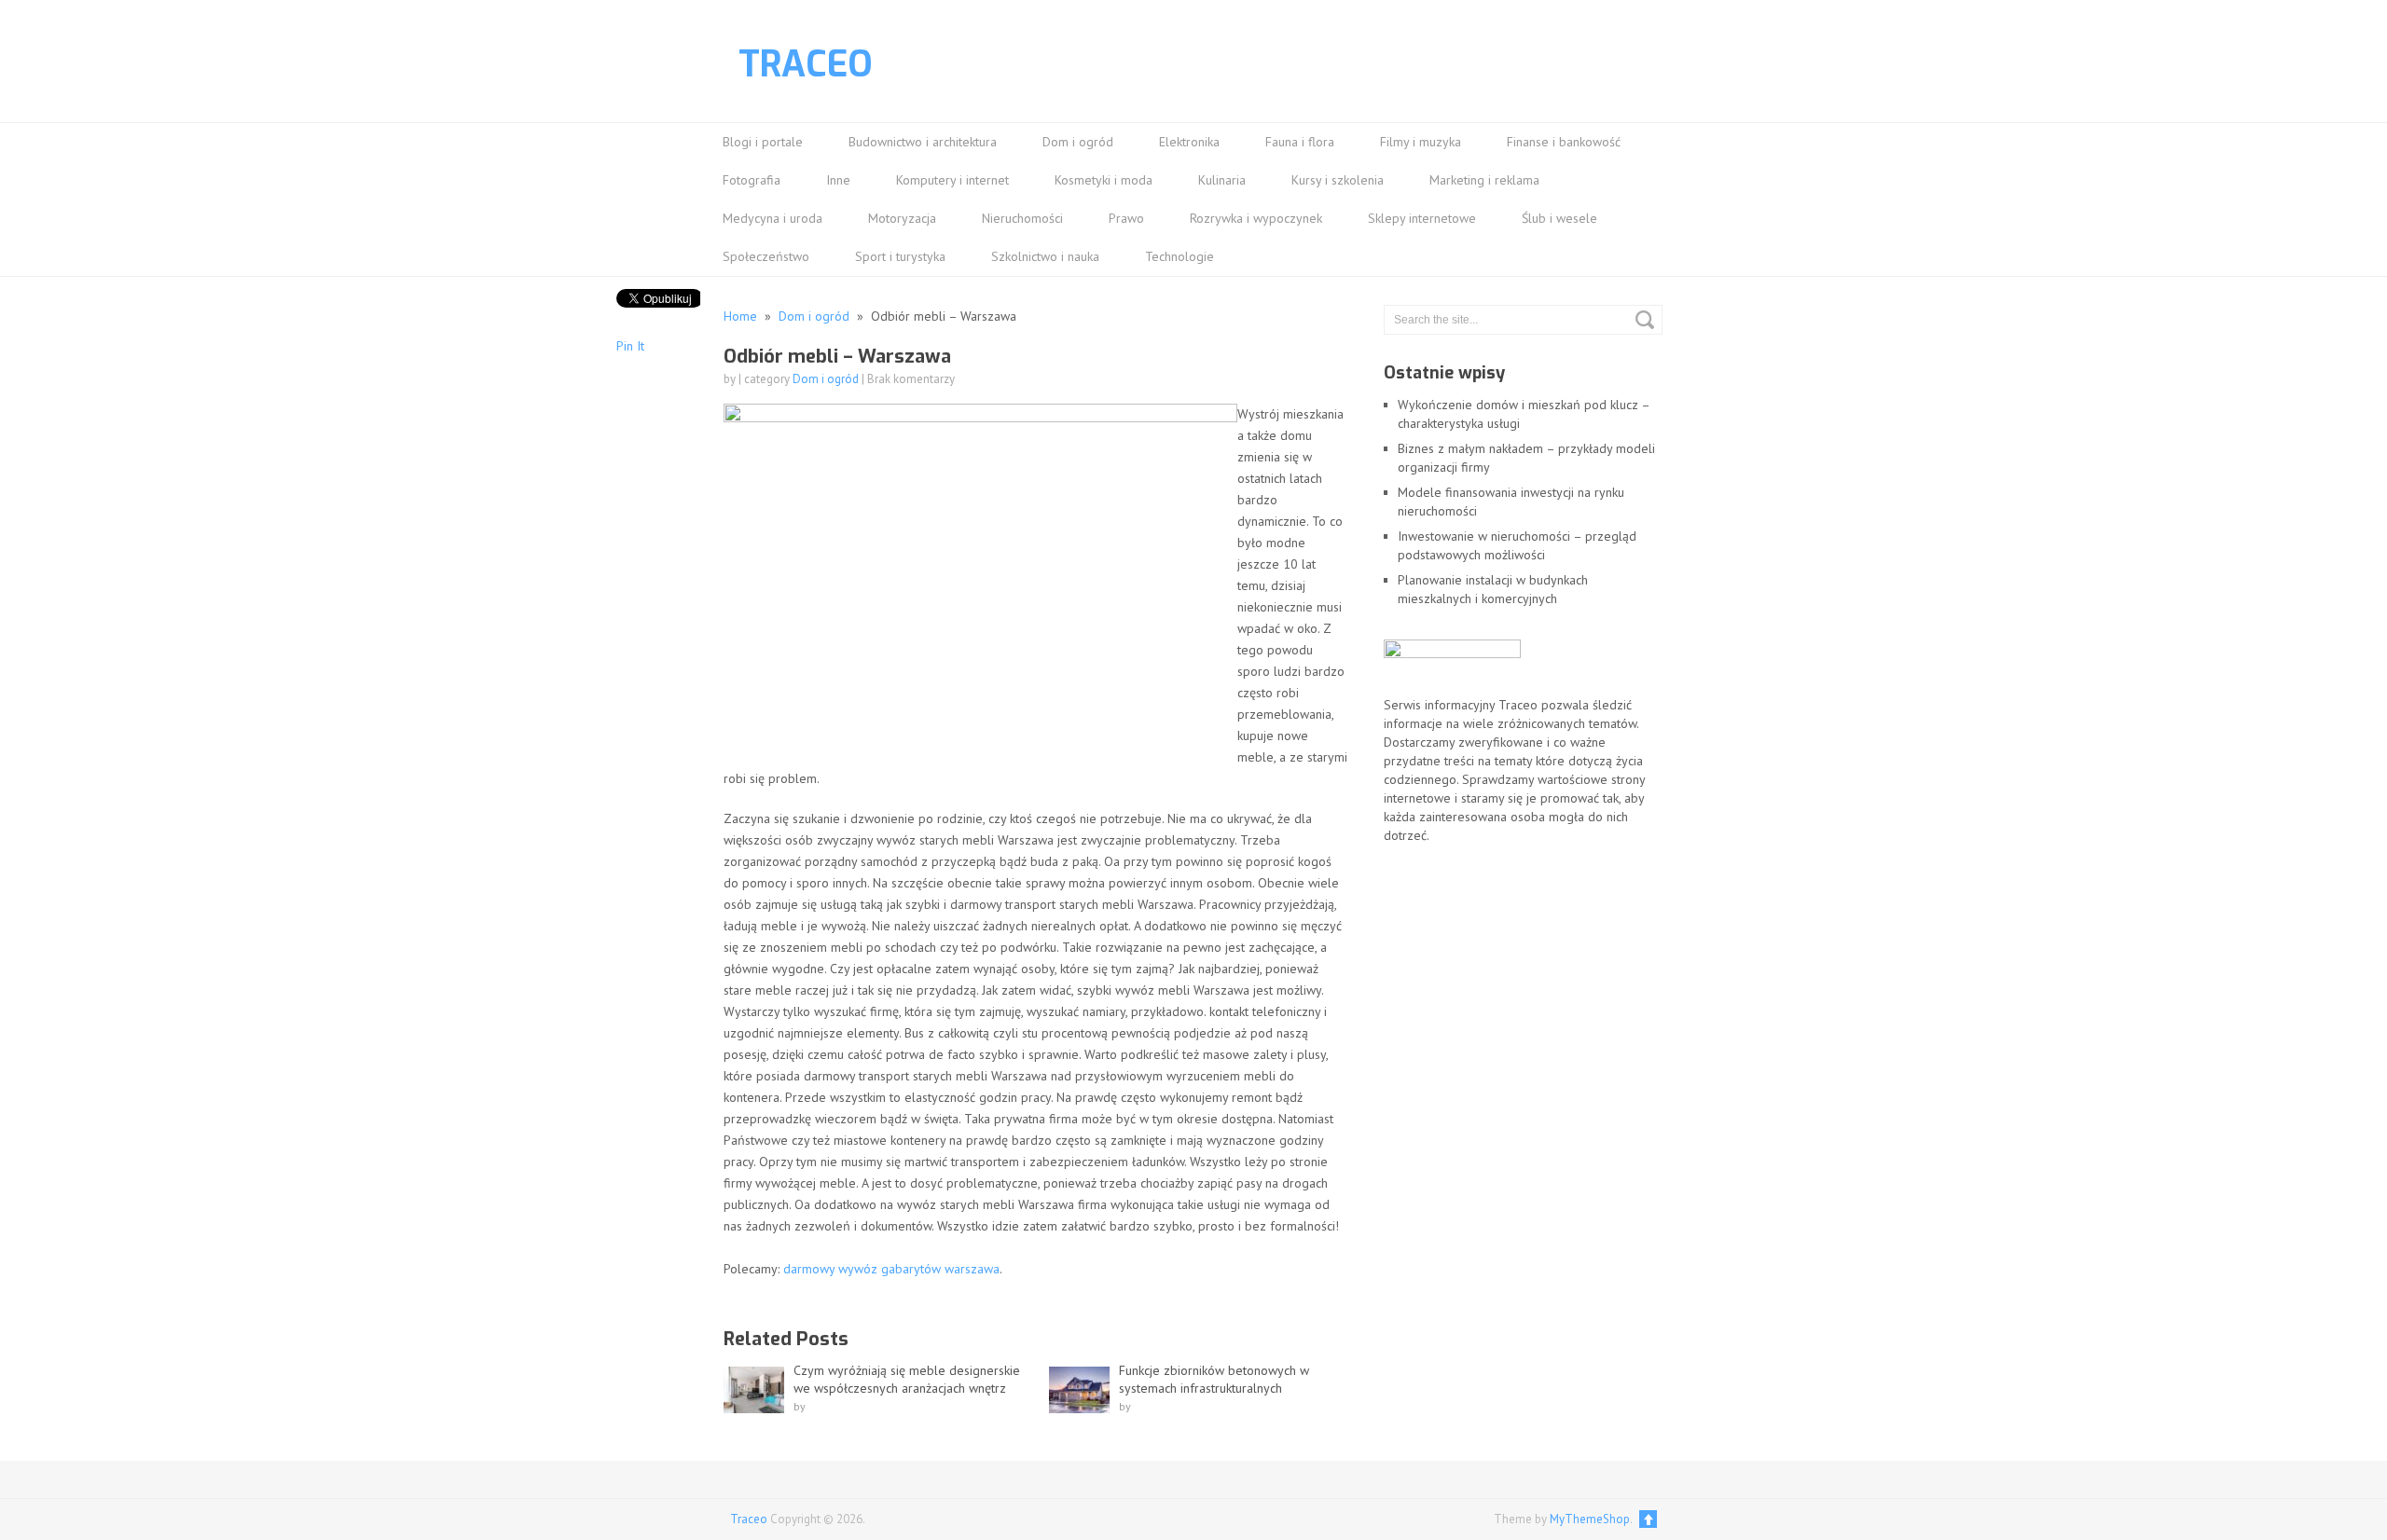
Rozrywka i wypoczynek (1256, 218)
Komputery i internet (952, 180)
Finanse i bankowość (1564, 142)
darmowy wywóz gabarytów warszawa (891, 1269)
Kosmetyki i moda (1104, 180)
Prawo (1126, 218)
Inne (838, 180)
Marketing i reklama (1484, 180)
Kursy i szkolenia (1338, 180)
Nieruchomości (1022, 218)
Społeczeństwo (766, 256)
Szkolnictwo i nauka (1045, 256)
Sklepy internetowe (1422, 218)
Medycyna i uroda (773, 218)
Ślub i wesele (1559, 218)
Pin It (630, 346)
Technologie (1180, 256)
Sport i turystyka (900, 256)
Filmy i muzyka (1421, 142)
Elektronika (1189, 142)
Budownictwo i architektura (923, 142)
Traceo (806, 64)
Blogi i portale (763, 142)
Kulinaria (1222, 180)
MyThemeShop (1590, 1519)
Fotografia (752, 180)
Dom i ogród (1078, 142)
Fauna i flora (1300, 142)
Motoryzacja (902, 218)
